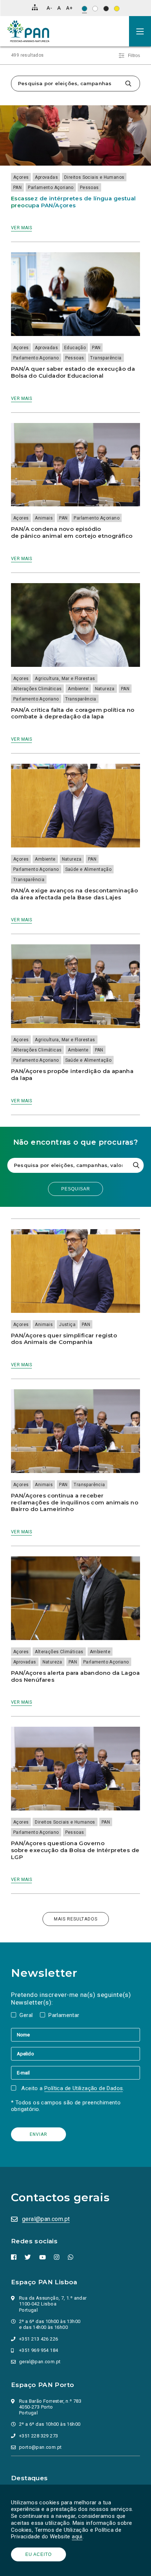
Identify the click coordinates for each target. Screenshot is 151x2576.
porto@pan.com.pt (40, 2447)
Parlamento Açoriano (51, 188)
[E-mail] (75, 2073)
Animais (44, 518)
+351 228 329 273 (38, 2436)
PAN (17, 188)
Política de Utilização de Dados (84, 2088)
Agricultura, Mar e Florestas (65, 679)
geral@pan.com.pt (46, 2219)
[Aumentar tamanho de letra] (69, 8)
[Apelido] (75, 2054)
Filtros (134, 56)
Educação (75, 348)
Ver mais (21, 228)
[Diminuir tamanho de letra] (49, 8)
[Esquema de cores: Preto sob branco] (95, 9)
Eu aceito (38, 2554)
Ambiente (78, 689)
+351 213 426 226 (38, 2339)
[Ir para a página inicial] (28, 31)
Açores (21, 177)
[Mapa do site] (35, 7)
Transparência (106, 358)
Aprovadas (46, 177)
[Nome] (75, 2035)
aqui (77, 2537)
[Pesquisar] (128, 84)
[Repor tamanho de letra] (59, 8)
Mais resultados (76, 1919)
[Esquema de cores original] (84, 9)
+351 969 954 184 (38, 2350)
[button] (140, 31)
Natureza (105, 689)
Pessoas (89, 188)
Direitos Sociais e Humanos (94, 177)
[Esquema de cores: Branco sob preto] (106, 9)
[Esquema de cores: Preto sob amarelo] (117, 9)
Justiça (67, 1325)
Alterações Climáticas (37, 689)
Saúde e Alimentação (89, 869)
